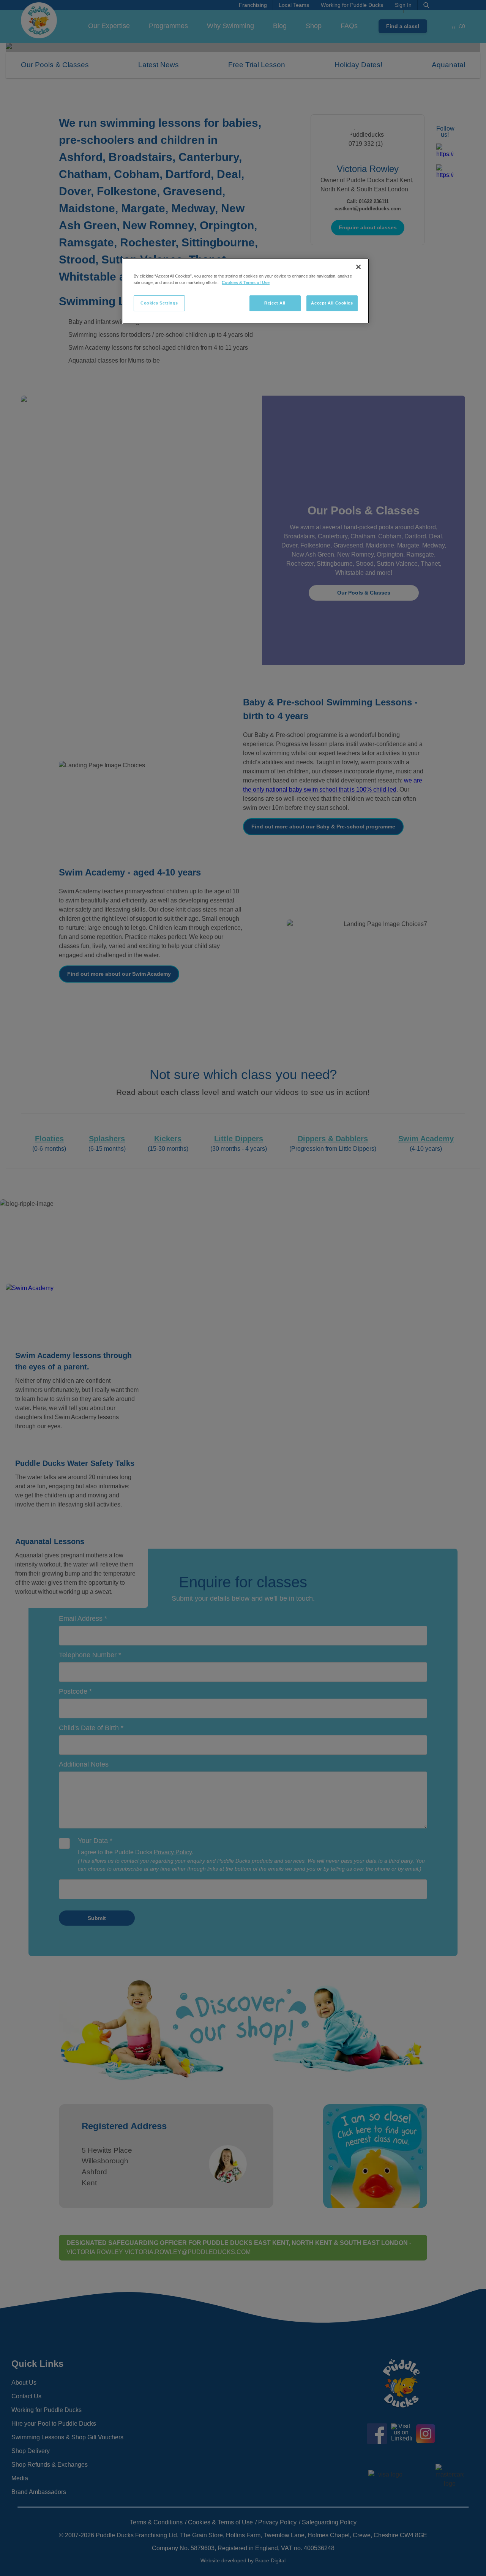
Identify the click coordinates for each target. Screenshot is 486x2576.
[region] (246, 291)
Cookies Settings (159, 303)
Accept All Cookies (332, 303)
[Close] (358, 267)
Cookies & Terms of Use (246, 282)
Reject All (275, 303)
